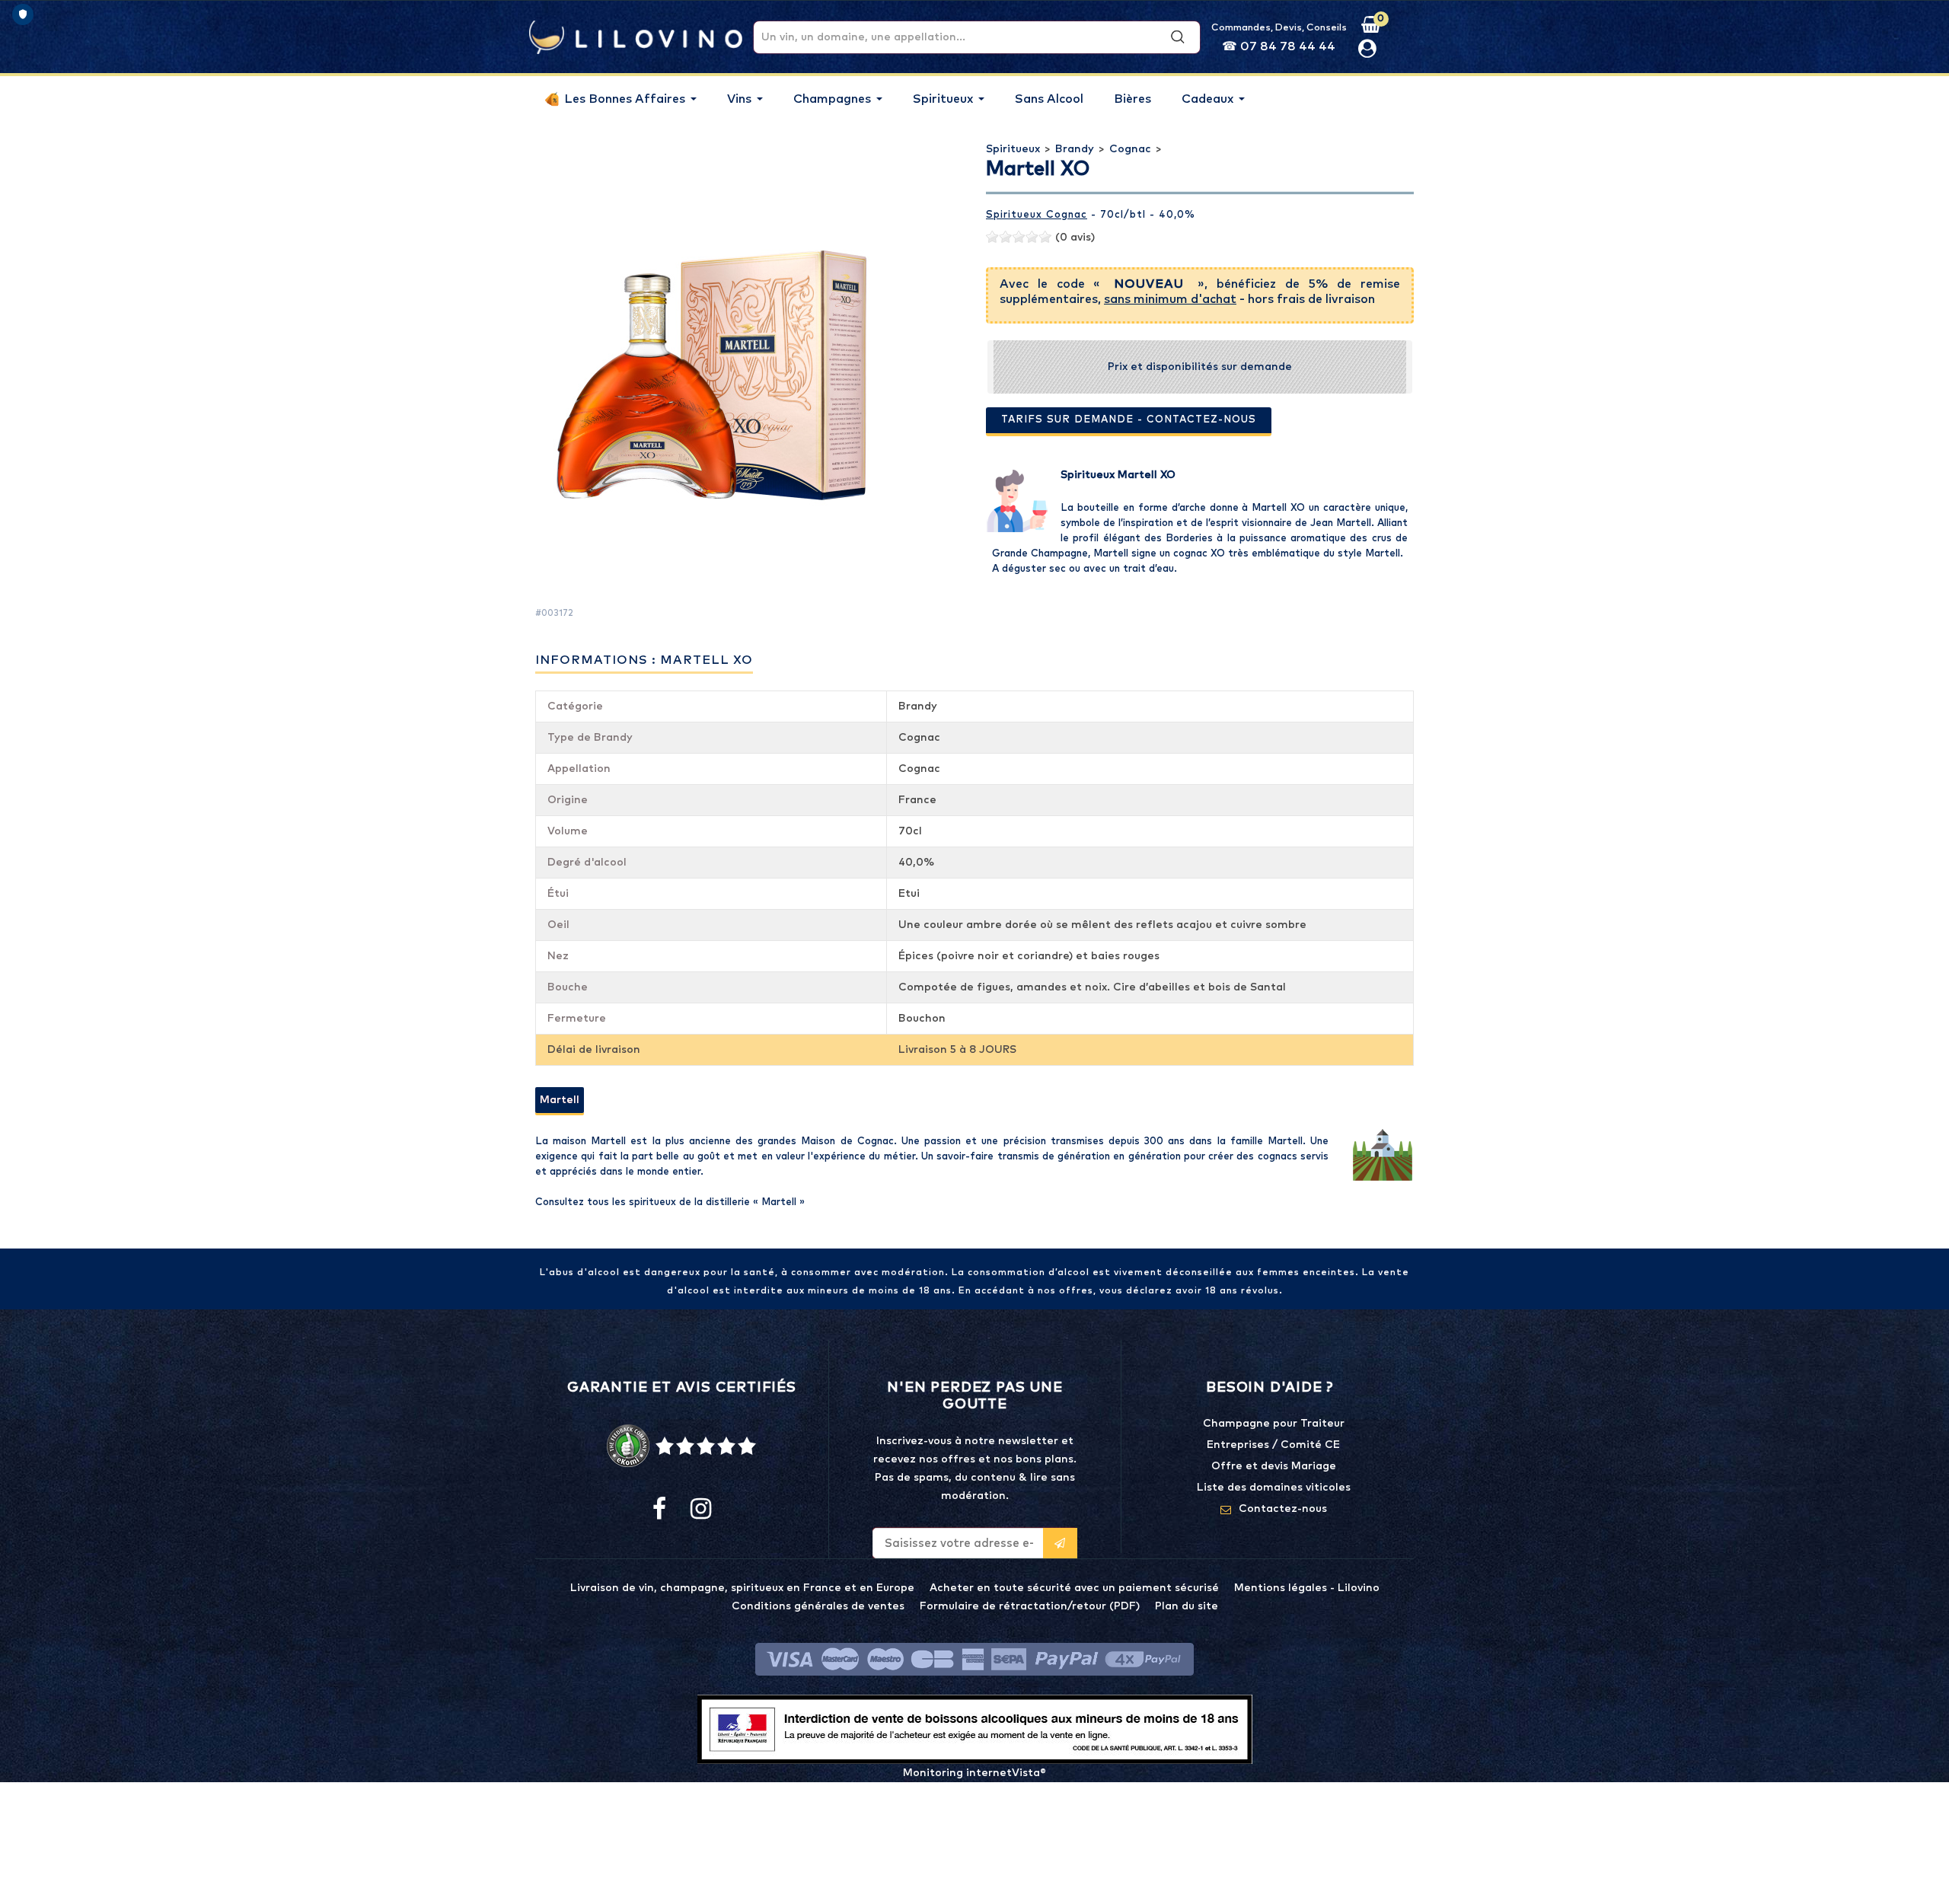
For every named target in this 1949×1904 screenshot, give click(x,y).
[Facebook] (659, 1510)
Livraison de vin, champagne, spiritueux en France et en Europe (742, 1588)
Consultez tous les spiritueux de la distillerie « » (670, 1202)
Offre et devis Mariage (1274, 1466)
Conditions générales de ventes (818, 1606)
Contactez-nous (1283, 1509)
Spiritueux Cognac (1037, 215)
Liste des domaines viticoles (1274, 1488)
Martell (560, 1100)
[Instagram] (700, 1510)
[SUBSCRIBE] (1060, 1543)
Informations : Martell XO (644, 660)
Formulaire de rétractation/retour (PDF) (1030, 1606)
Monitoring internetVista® (974, 1773)
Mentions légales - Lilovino (1307, 1588)
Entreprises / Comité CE (1273, 1445)
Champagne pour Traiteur (1274, 1424)
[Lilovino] (636, 37)
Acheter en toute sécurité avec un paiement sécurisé (1074, 1588)
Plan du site (1187, 1606)
